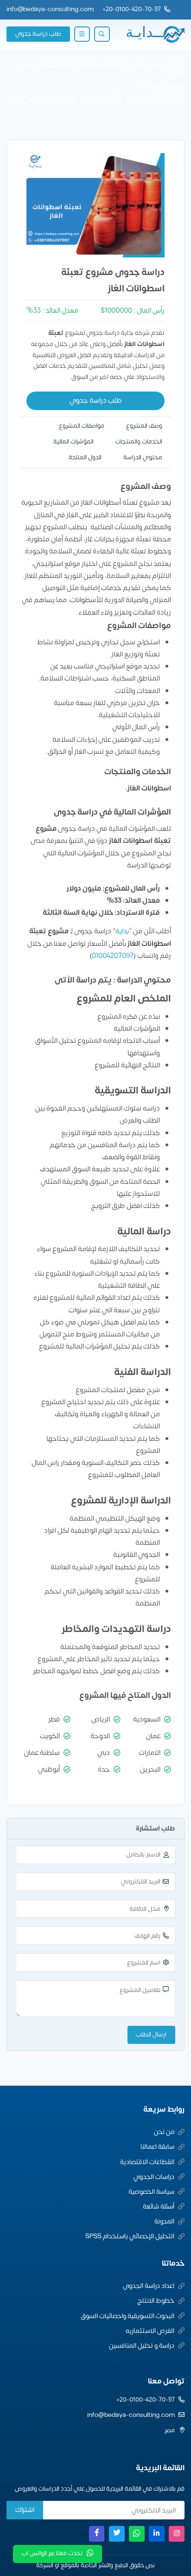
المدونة (164, 2221)
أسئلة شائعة (159, 2207)
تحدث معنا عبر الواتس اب (52, 2553)
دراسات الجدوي (154, 2177)
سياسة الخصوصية (151, 2192)
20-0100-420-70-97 (133, 9)
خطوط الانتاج (156, 2301)
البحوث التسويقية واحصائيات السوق (127, 2316)
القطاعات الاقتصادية (147, 2162)
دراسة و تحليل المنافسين (142, 2346)
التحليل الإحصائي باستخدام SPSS (130, 2236)
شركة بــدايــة (167, 86)
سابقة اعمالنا (157, 2147)
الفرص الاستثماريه (150, 2331)
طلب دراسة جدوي (38, 34)
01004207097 (113, 956)
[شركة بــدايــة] (155, 34)
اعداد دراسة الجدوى (149, 2286)
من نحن (164, 2132)
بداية (122, 931)
